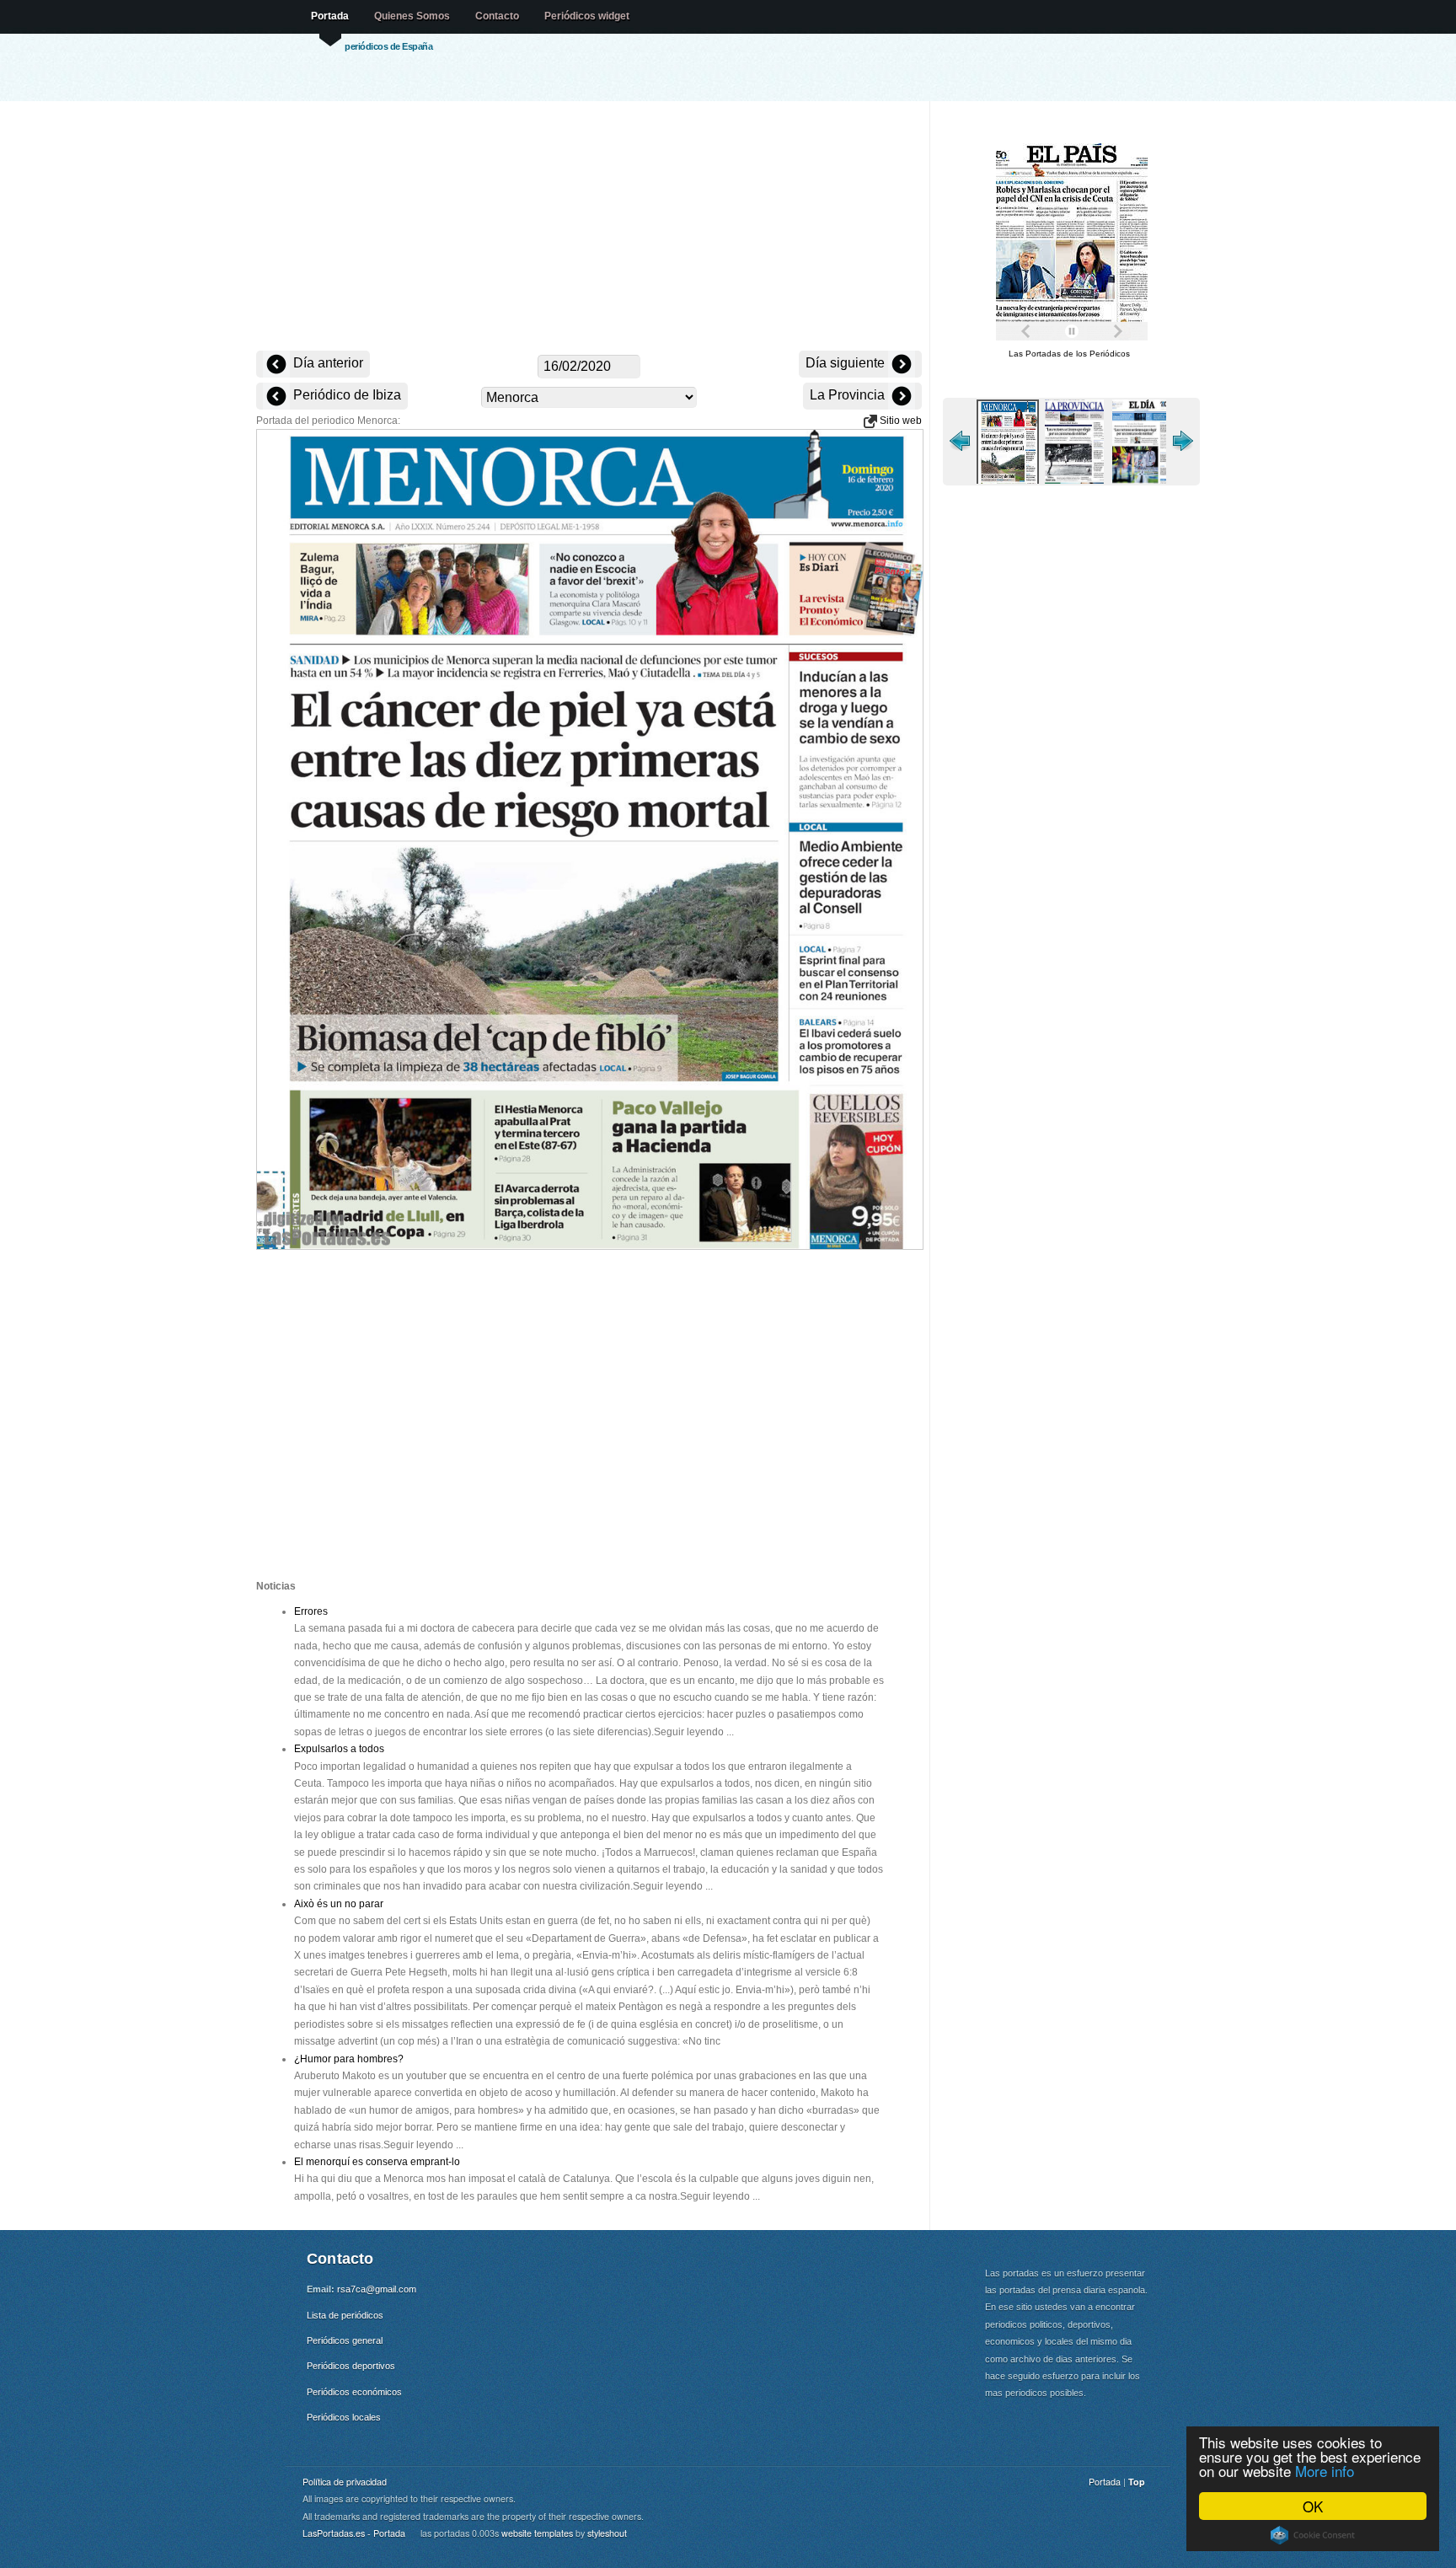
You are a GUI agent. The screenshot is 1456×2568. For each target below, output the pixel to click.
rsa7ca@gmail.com (377, 2289)
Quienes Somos (412, 16)
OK (1313, 2506)
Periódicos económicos (354, 2392)
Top (1137, 2482)
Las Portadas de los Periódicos (1069, 354)
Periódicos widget (587, 16)
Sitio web (899, 421)
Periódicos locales (344, 2417)
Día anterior (327, 363)
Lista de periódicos (345, 2315)
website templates (537, 2533)
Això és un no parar (339, 1904)
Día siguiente (847, 363)
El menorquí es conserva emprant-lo (377, 2162)
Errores (311, 1611)
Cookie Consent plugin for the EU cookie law (1313, 2535)
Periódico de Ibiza (345, 395)
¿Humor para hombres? (349, 2059)
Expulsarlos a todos (339, 1749)
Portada (330, 16)
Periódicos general (345, 2340)
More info (1325, 2471)
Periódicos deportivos (351, 2366)
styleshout (607, 2533)
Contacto (497, 16)
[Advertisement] (589, 228)
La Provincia (849, 395)
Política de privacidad (345, 2482)
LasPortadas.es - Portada (354, 2533)
